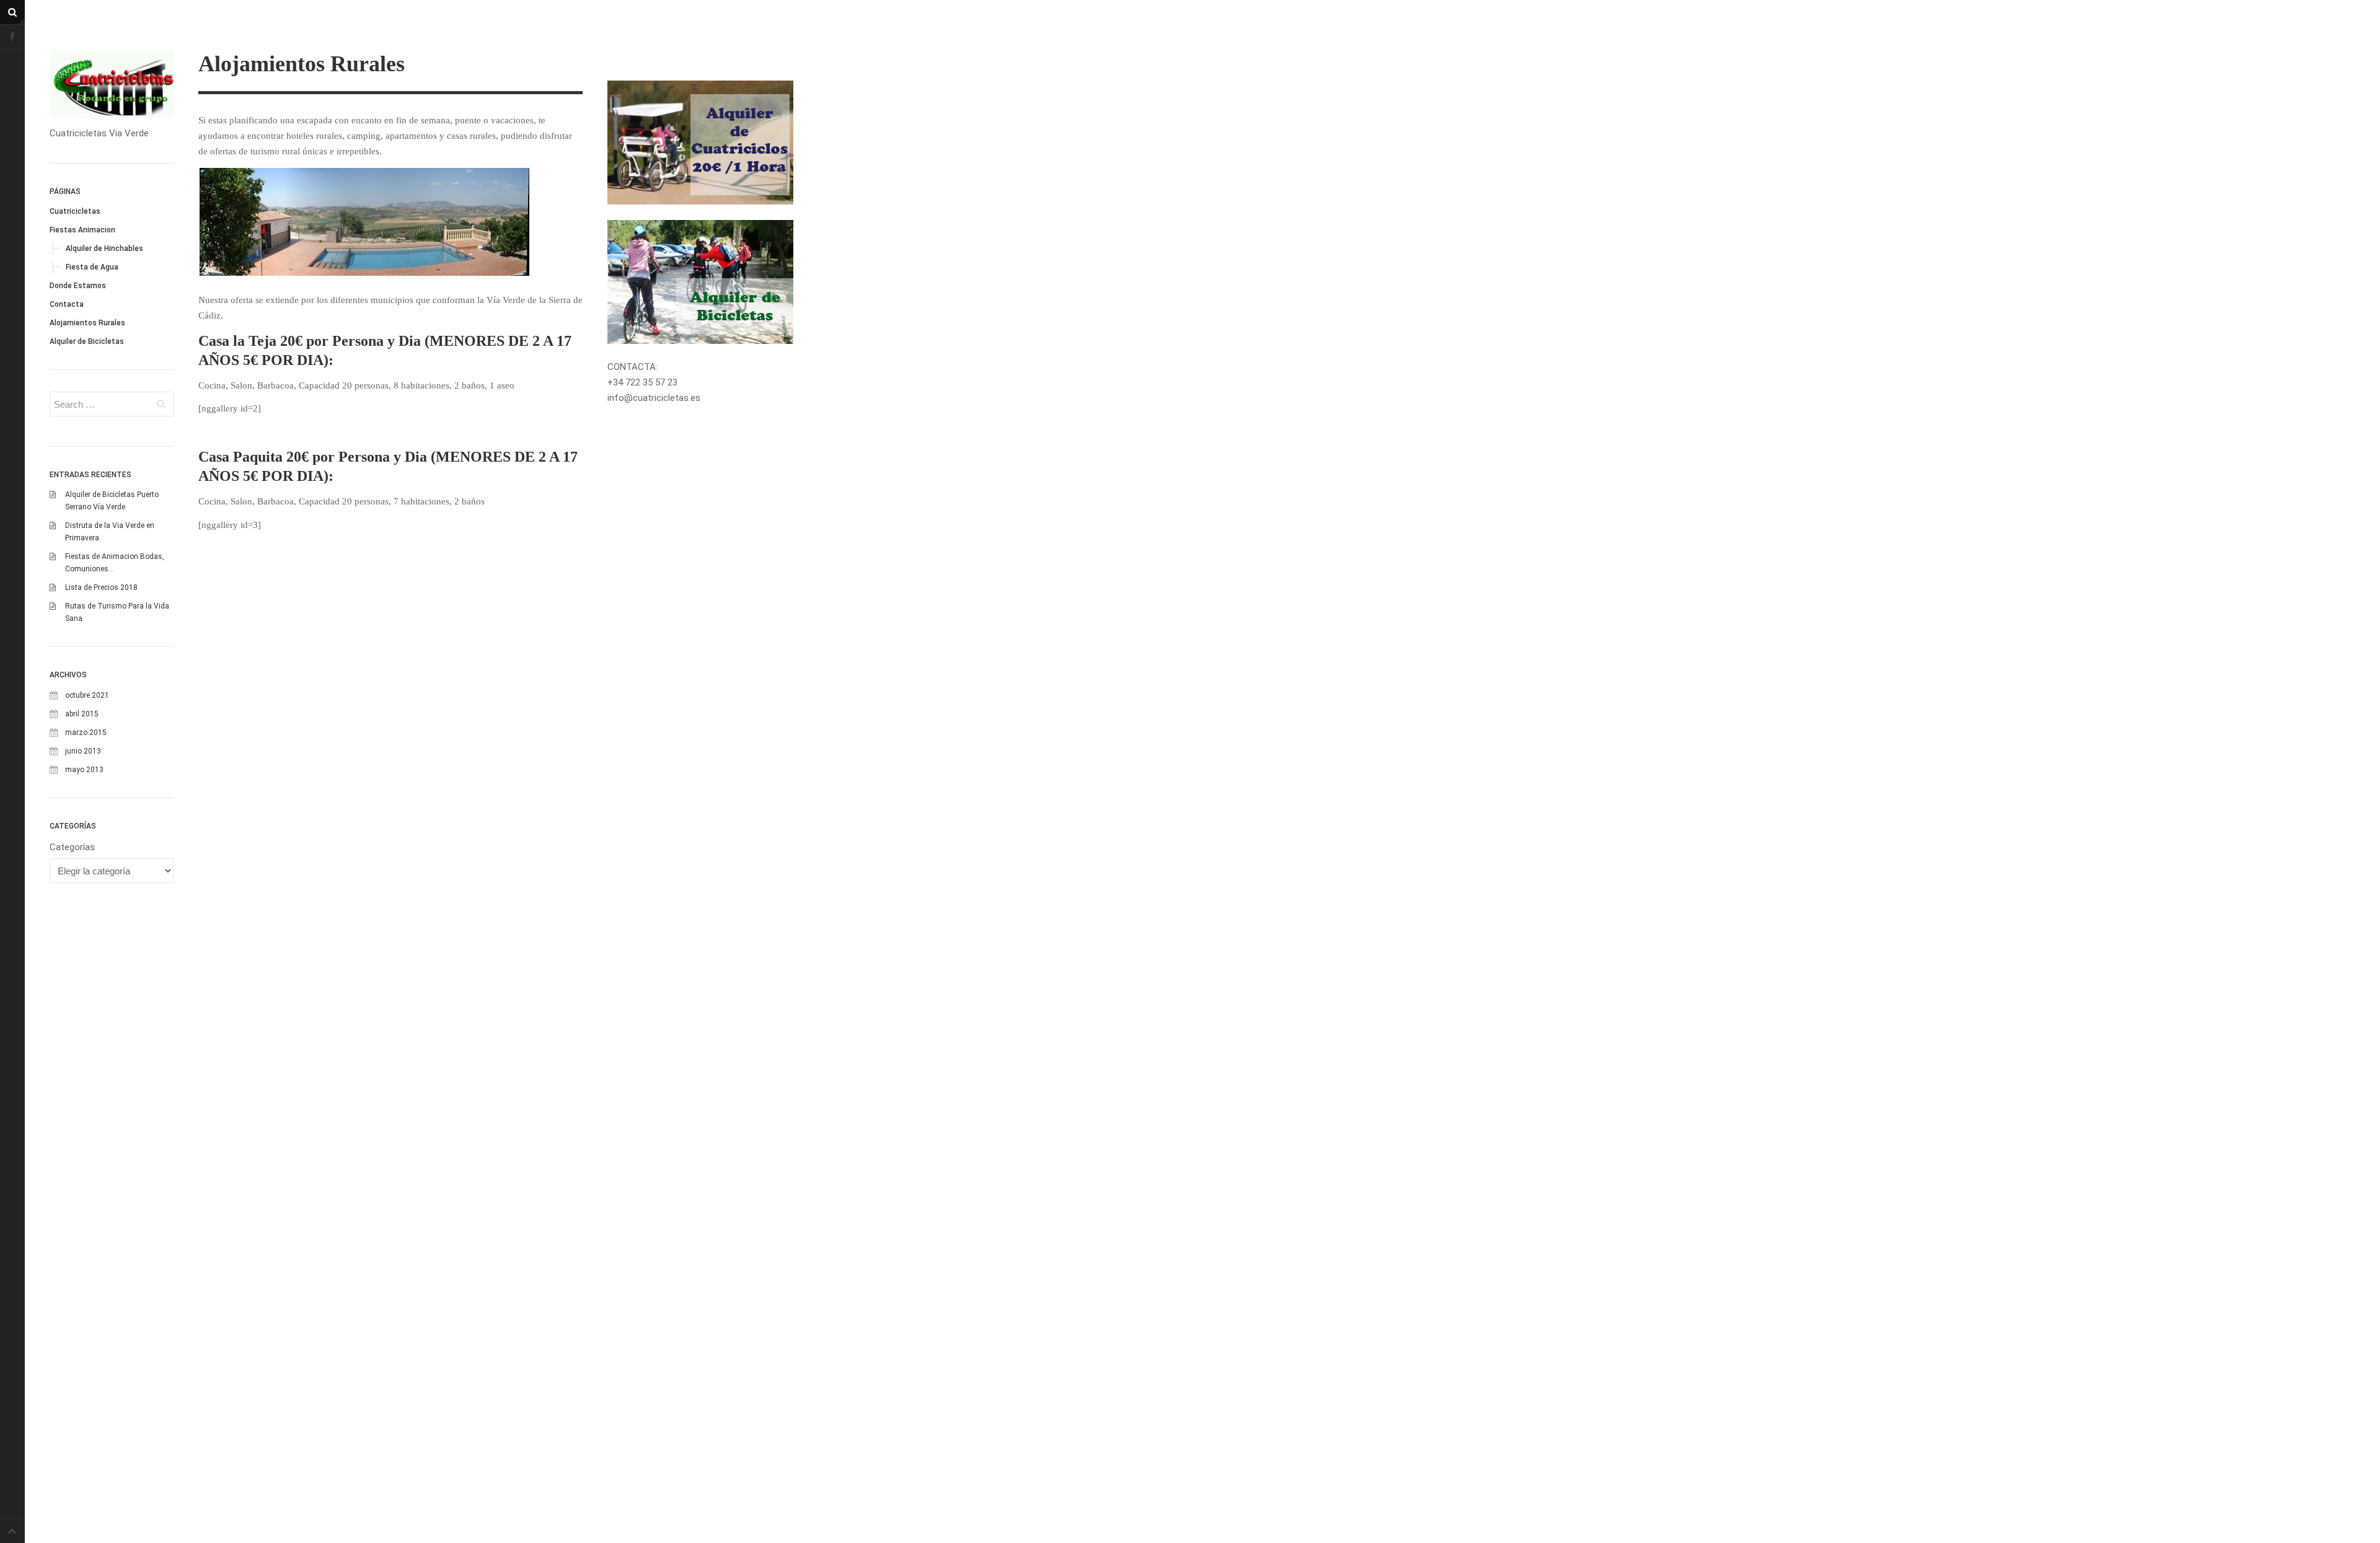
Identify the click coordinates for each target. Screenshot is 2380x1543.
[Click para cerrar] (700, 282)
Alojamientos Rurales (87, 323)
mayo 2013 (84, 770)
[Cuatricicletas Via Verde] (112, 84)
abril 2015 (82, 714)
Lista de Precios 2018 (101, 587)
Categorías (72, 847)
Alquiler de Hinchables (104, 248)
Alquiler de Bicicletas (87, 341)
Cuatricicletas (75, 211)
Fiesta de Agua (92, 267)
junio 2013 (83, 751)
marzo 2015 (86, 732)
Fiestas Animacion (82, 230)
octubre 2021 (87, 695)
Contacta (67, 304)
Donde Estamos (78, 286)
